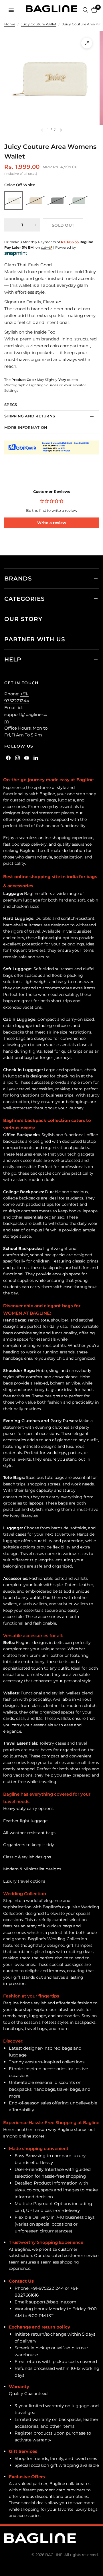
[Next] (61, 130)
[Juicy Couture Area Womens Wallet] (14, 201)
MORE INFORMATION (26, 427)
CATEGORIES (25, 599)
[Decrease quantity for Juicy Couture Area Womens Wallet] (9, 225)
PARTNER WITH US (35, 639)
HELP (13, 659)
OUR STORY (23, 619)
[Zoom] (87, 43)
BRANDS (18, 578)
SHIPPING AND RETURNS (30, 416)
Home (10, 24)
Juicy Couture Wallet (39, 24)
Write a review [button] (52, 523)
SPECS (11, 405)
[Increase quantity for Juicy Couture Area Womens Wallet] (36, 225)
